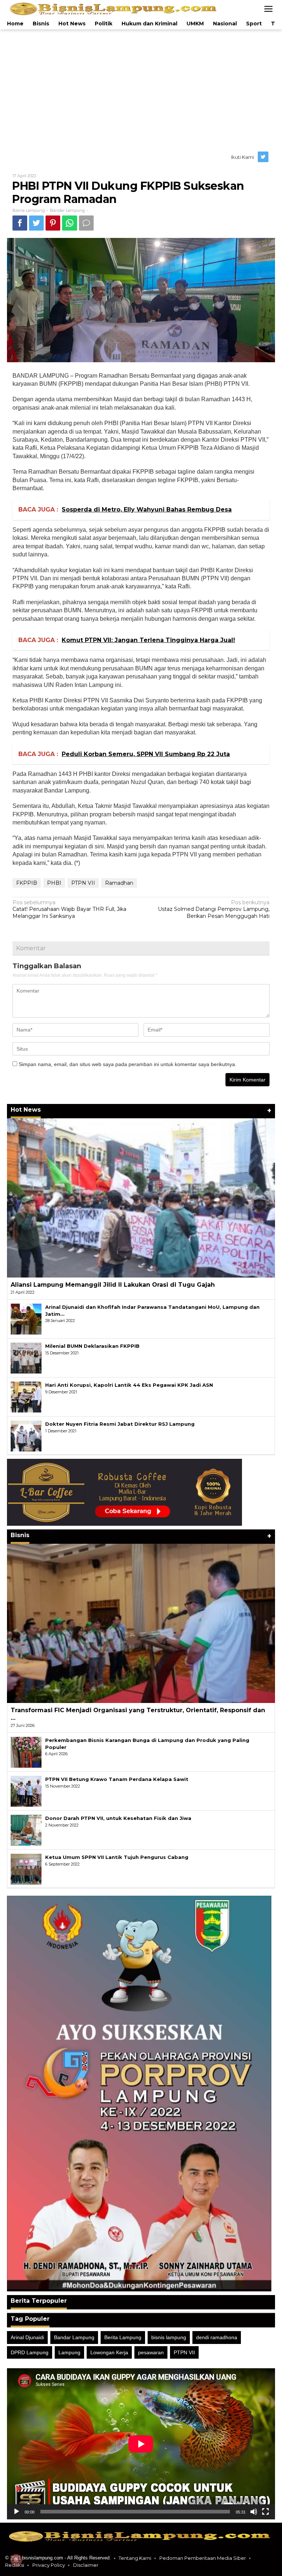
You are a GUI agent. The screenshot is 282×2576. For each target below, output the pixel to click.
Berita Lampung (123, 2337)
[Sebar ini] (20, 223)
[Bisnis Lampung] (114, 8)
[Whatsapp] (70, 223)
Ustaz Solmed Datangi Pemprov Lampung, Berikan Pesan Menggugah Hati (214, 909)
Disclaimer (86, 2565)
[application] (141, 2444)
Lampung (69, 2352)
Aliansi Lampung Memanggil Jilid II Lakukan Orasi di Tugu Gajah (113, 1285)
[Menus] (268, 9)
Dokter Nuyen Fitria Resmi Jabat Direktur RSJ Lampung (120, 1424)
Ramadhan (119, 883)
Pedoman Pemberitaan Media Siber (203, 2558)
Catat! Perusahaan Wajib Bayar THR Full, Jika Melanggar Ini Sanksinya (69, 909)
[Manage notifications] (16, 2560)
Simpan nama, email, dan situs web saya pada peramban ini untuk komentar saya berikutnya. (128, 1064)
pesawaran (151, 2352)
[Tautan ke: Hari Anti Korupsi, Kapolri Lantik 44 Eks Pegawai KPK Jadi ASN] (26, 1397)
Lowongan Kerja (109, 2352)
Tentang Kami (135, 2558)
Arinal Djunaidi (27, 2337)
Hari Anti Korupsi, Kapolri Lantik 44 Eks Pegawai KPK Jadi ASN (129, 1385)
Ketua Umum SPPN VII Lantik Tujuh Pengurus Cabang (117, 1857)
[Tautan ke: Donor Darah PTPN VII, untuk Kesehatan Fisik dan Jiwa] (26, 1830)
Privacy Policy (49, 2565)
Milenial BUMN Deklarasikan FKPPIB (92, 1346)
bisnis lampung (169, 2337)
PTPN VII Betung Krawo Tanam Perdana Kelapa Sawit (117, 1779)
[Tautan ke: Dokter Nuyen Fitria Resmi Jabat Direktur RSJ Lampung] (26, 1436)
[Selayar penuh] (265, 2512)
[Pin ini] (53, 223)
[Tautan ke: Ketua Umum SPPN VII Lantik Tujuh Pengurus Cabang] (26, 1869)
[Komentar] (86, 223)
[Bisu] (254, 2512)
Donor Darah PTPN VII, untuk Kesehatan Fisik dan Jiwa (118, 1818)
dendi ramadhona (217, 2337)
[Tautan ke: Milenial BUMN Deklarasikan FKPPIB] (26, 1358)
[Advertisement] (141, 88)
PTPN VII (83, 883)
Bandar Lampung (67, 210)
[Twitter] (264, 157)
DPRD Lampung (30, 2352)
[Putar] (17, 2512)
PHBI (54, 883)
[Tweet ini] (36, 223)
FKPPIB (27, 883)
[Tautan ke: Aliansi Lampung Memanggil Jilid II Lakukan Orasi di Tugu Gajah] (141, 1198)
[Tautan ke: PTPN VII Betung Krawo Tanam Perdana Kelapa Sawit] (26, 1791)
